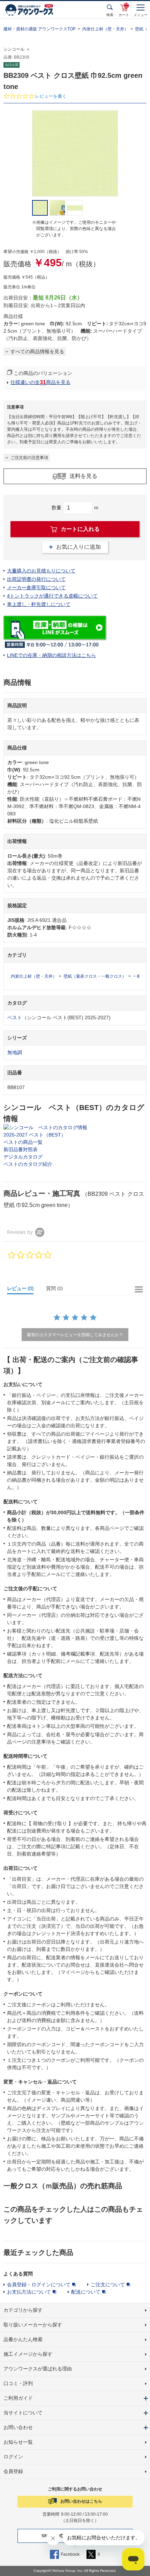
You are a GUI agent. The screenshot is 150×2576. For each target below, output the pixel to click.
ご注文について (108, 2285)
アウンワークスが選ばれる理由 (38, 2369)
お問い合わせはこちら (81, 2501)
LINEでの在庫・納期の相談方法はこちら (51, 655)
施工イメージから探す (28, 2354)
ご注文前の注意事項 (29, 458)
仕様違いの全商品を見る (40, 382)
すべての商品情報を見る (37, 351)
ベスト (15, 1017)
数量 (57, 508)
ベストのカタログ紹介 (28, 1164)
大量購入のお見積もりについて (41, 571)
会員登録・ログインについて (39, 2285)
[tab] (23, 1290)
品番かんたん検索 (23, 2339)
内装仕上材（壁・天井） (105, 29)
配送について (86, 2292)
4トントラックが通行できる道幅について (52, 596)
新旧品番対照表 (21, 1149)
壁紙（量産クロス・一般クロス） (95, 976)
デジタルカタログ (23, 1157)
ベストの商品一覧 (23, 1142)
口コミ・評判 (18, 2383)
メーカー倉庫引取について (36, 587)
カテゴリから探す (23, 2310)
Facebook (70, 2554)
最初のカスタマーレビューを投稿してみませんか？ (75, 1335)
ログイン (13, 2457)
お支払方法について (29, 2292)
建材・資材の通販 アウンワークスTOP (40, 29)
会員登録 (13, 2471)
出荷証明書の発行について (36, 579)
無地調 (15, 1052)
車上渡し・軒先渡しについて (39, 604)
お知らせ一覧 (18, 2442)
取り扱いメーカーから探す (33, 2325)
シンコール (14, 49)
